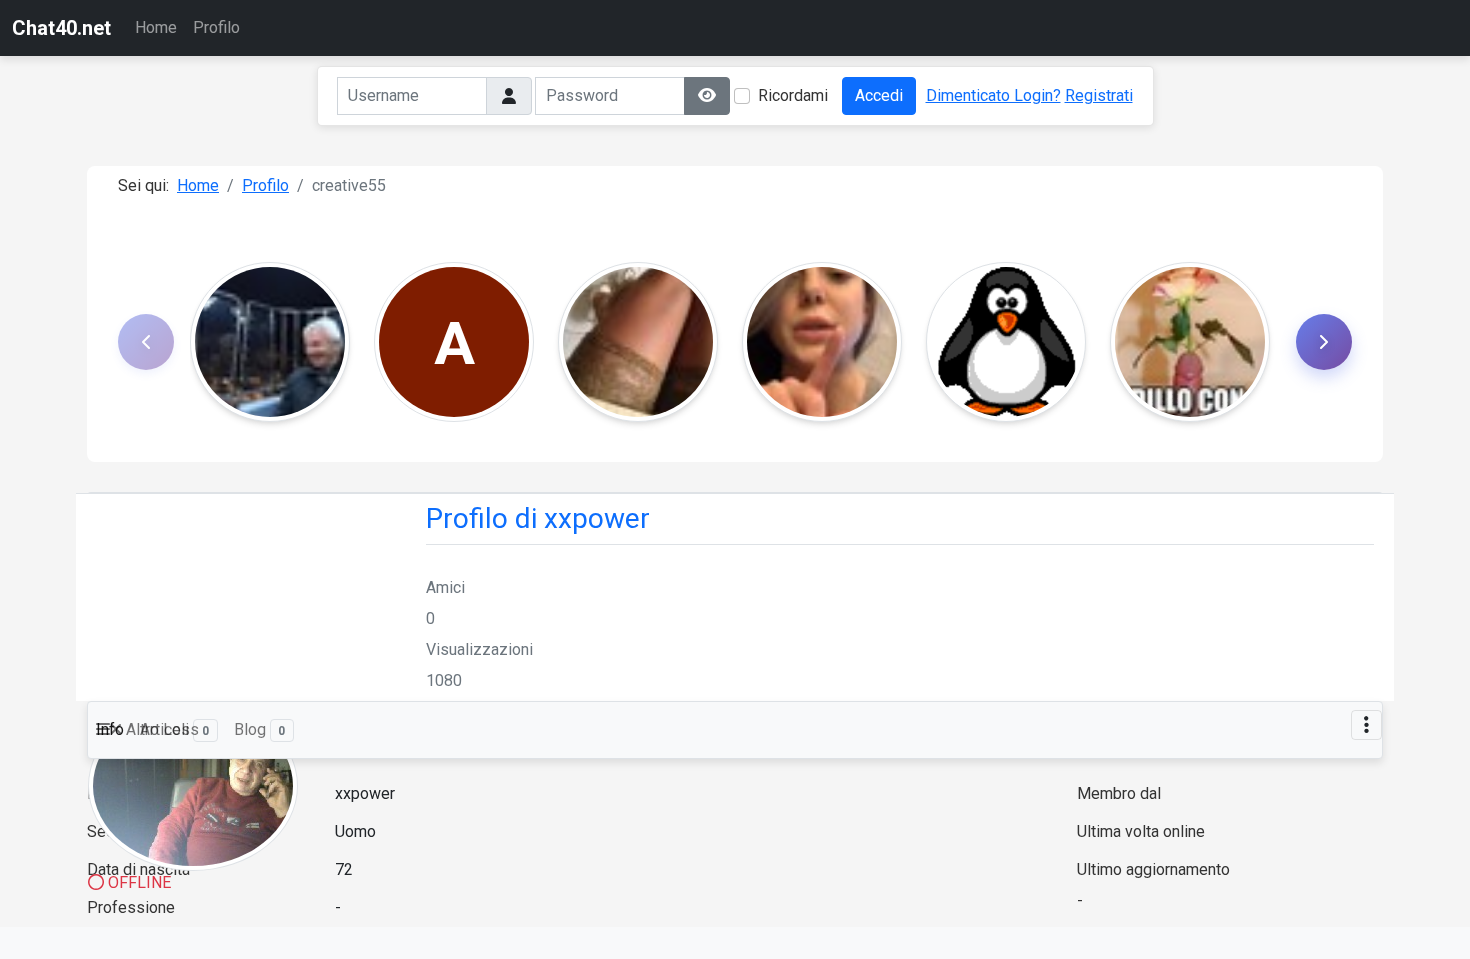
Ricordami (793, 95)
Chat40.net (61, 28)
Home (156, 27)
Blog (260, 729)
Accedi (879, 95)
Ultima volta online (1141, 831)
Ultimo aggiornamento (1153, 869)
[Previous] (146, 342)
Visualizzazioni (479, 649)
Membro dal (1119, 793)
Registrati (1099, 95)
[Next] (1324, 342)
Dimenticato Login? (993, 95)
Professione (131, 907)
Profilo (216, 27)
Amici (445, 587)
